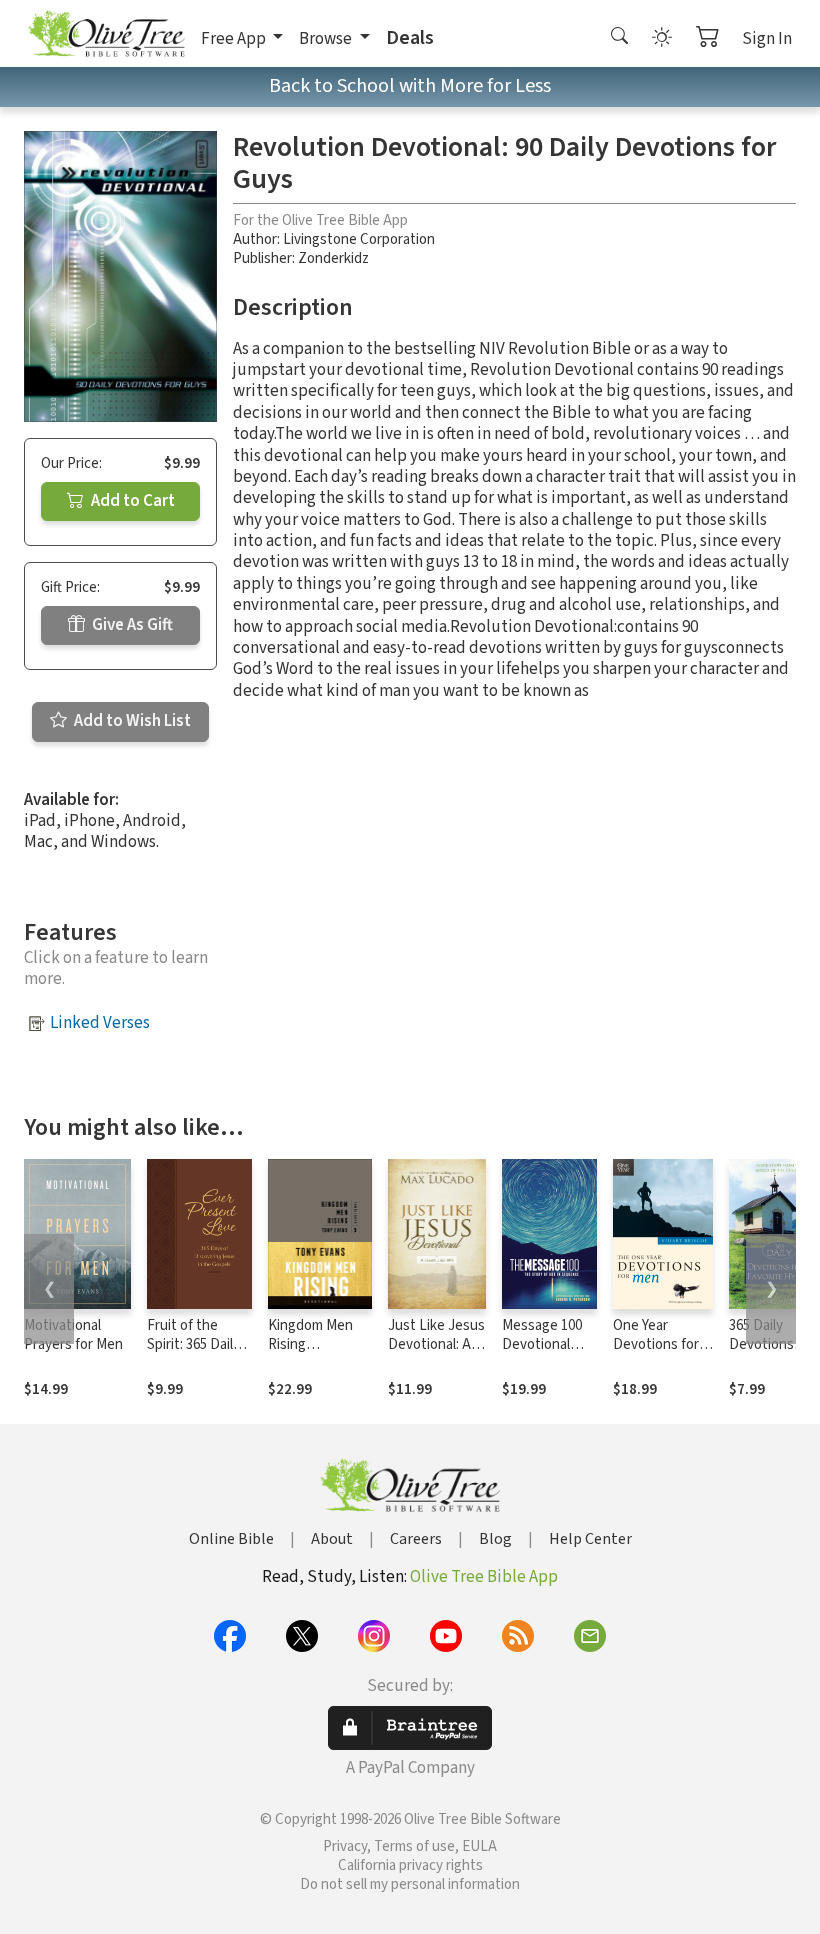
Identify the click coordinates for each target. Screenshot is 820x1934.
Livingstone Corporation (359, 239)
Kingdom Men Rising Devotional (310, 1344)
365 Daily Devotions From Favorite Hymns (772, 1354)
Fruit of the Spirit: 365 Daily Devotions (193, 1344)
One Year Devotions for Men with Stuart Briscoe (658, 1354)
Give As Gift (131, 625)
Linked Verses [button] (100, 1023)
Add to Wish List (131, 721)
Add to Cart (131, 501)
